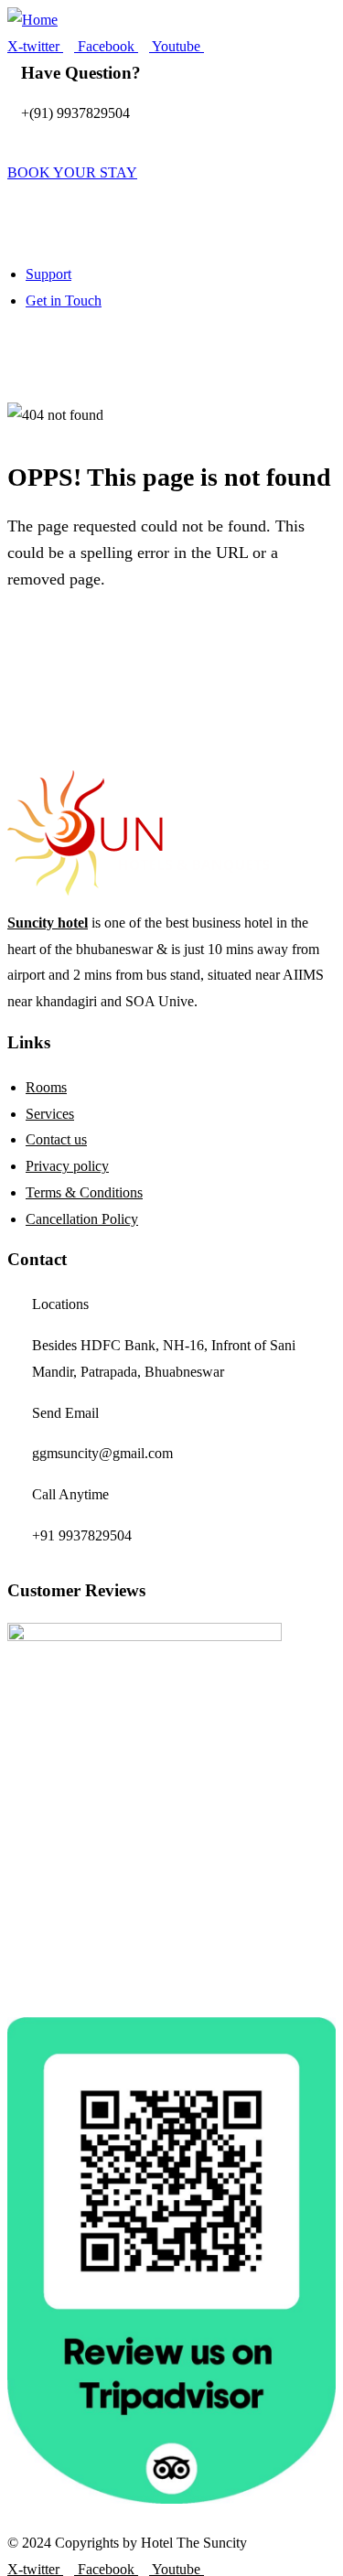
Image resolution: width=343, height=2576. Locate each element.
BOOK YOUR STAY (72, 172)
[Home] (32, 21)
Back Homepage (124, 644)
